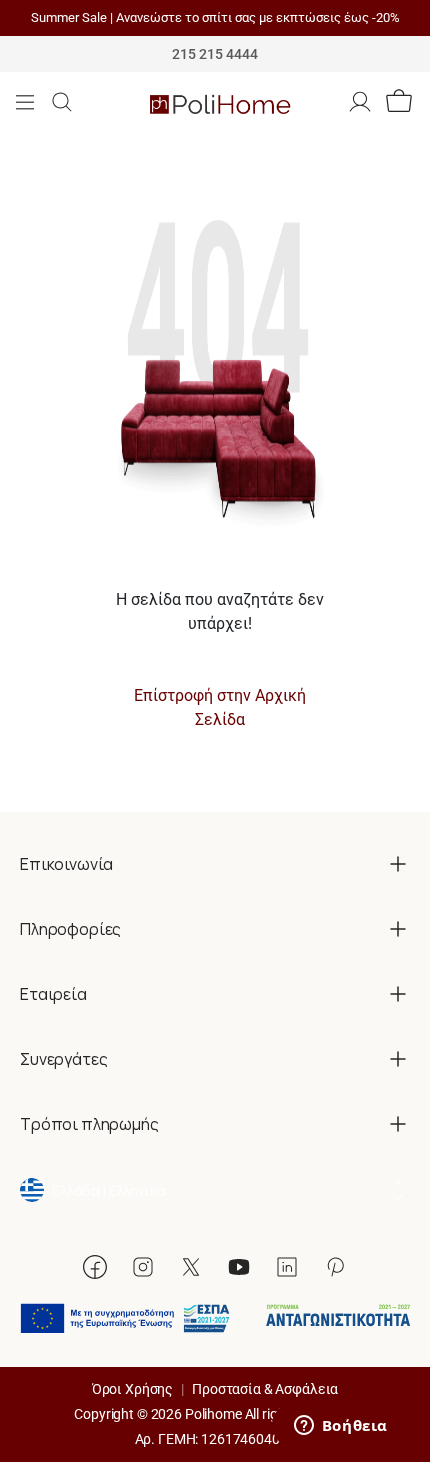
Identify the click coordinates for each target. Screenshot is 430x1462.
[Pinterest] (335, 1267)
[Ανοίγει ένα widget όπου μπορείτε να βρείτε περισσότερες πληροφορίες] (340, 1427)
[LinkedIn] (287, 1267)
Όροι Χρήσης (132, 1389)
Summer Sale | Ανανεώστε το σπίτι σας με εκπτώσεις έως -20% (215, 17)
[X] (191, 1267)
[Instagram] (143, 1267)
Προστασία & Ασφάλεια (265, 1389)
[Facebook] (95, 1267)
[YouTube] (239, 1267)
